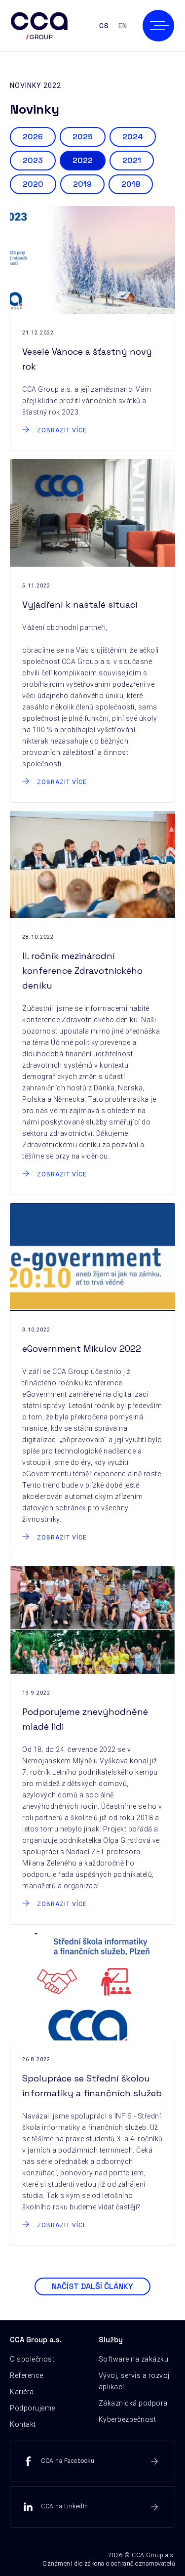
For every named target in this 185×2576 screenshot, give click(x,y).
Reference (27, 2375)
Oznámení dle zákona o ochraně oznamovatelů (109, 2564)
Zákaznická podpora (133, 2403)
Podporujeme (33, 2408)
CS (104, 26)
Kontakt (23, 2424)
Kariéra (22, 2392)
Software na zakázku (134, 2359)
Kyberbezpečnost (128, 2419)
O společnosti (33, 2359)
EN (123, 26)
